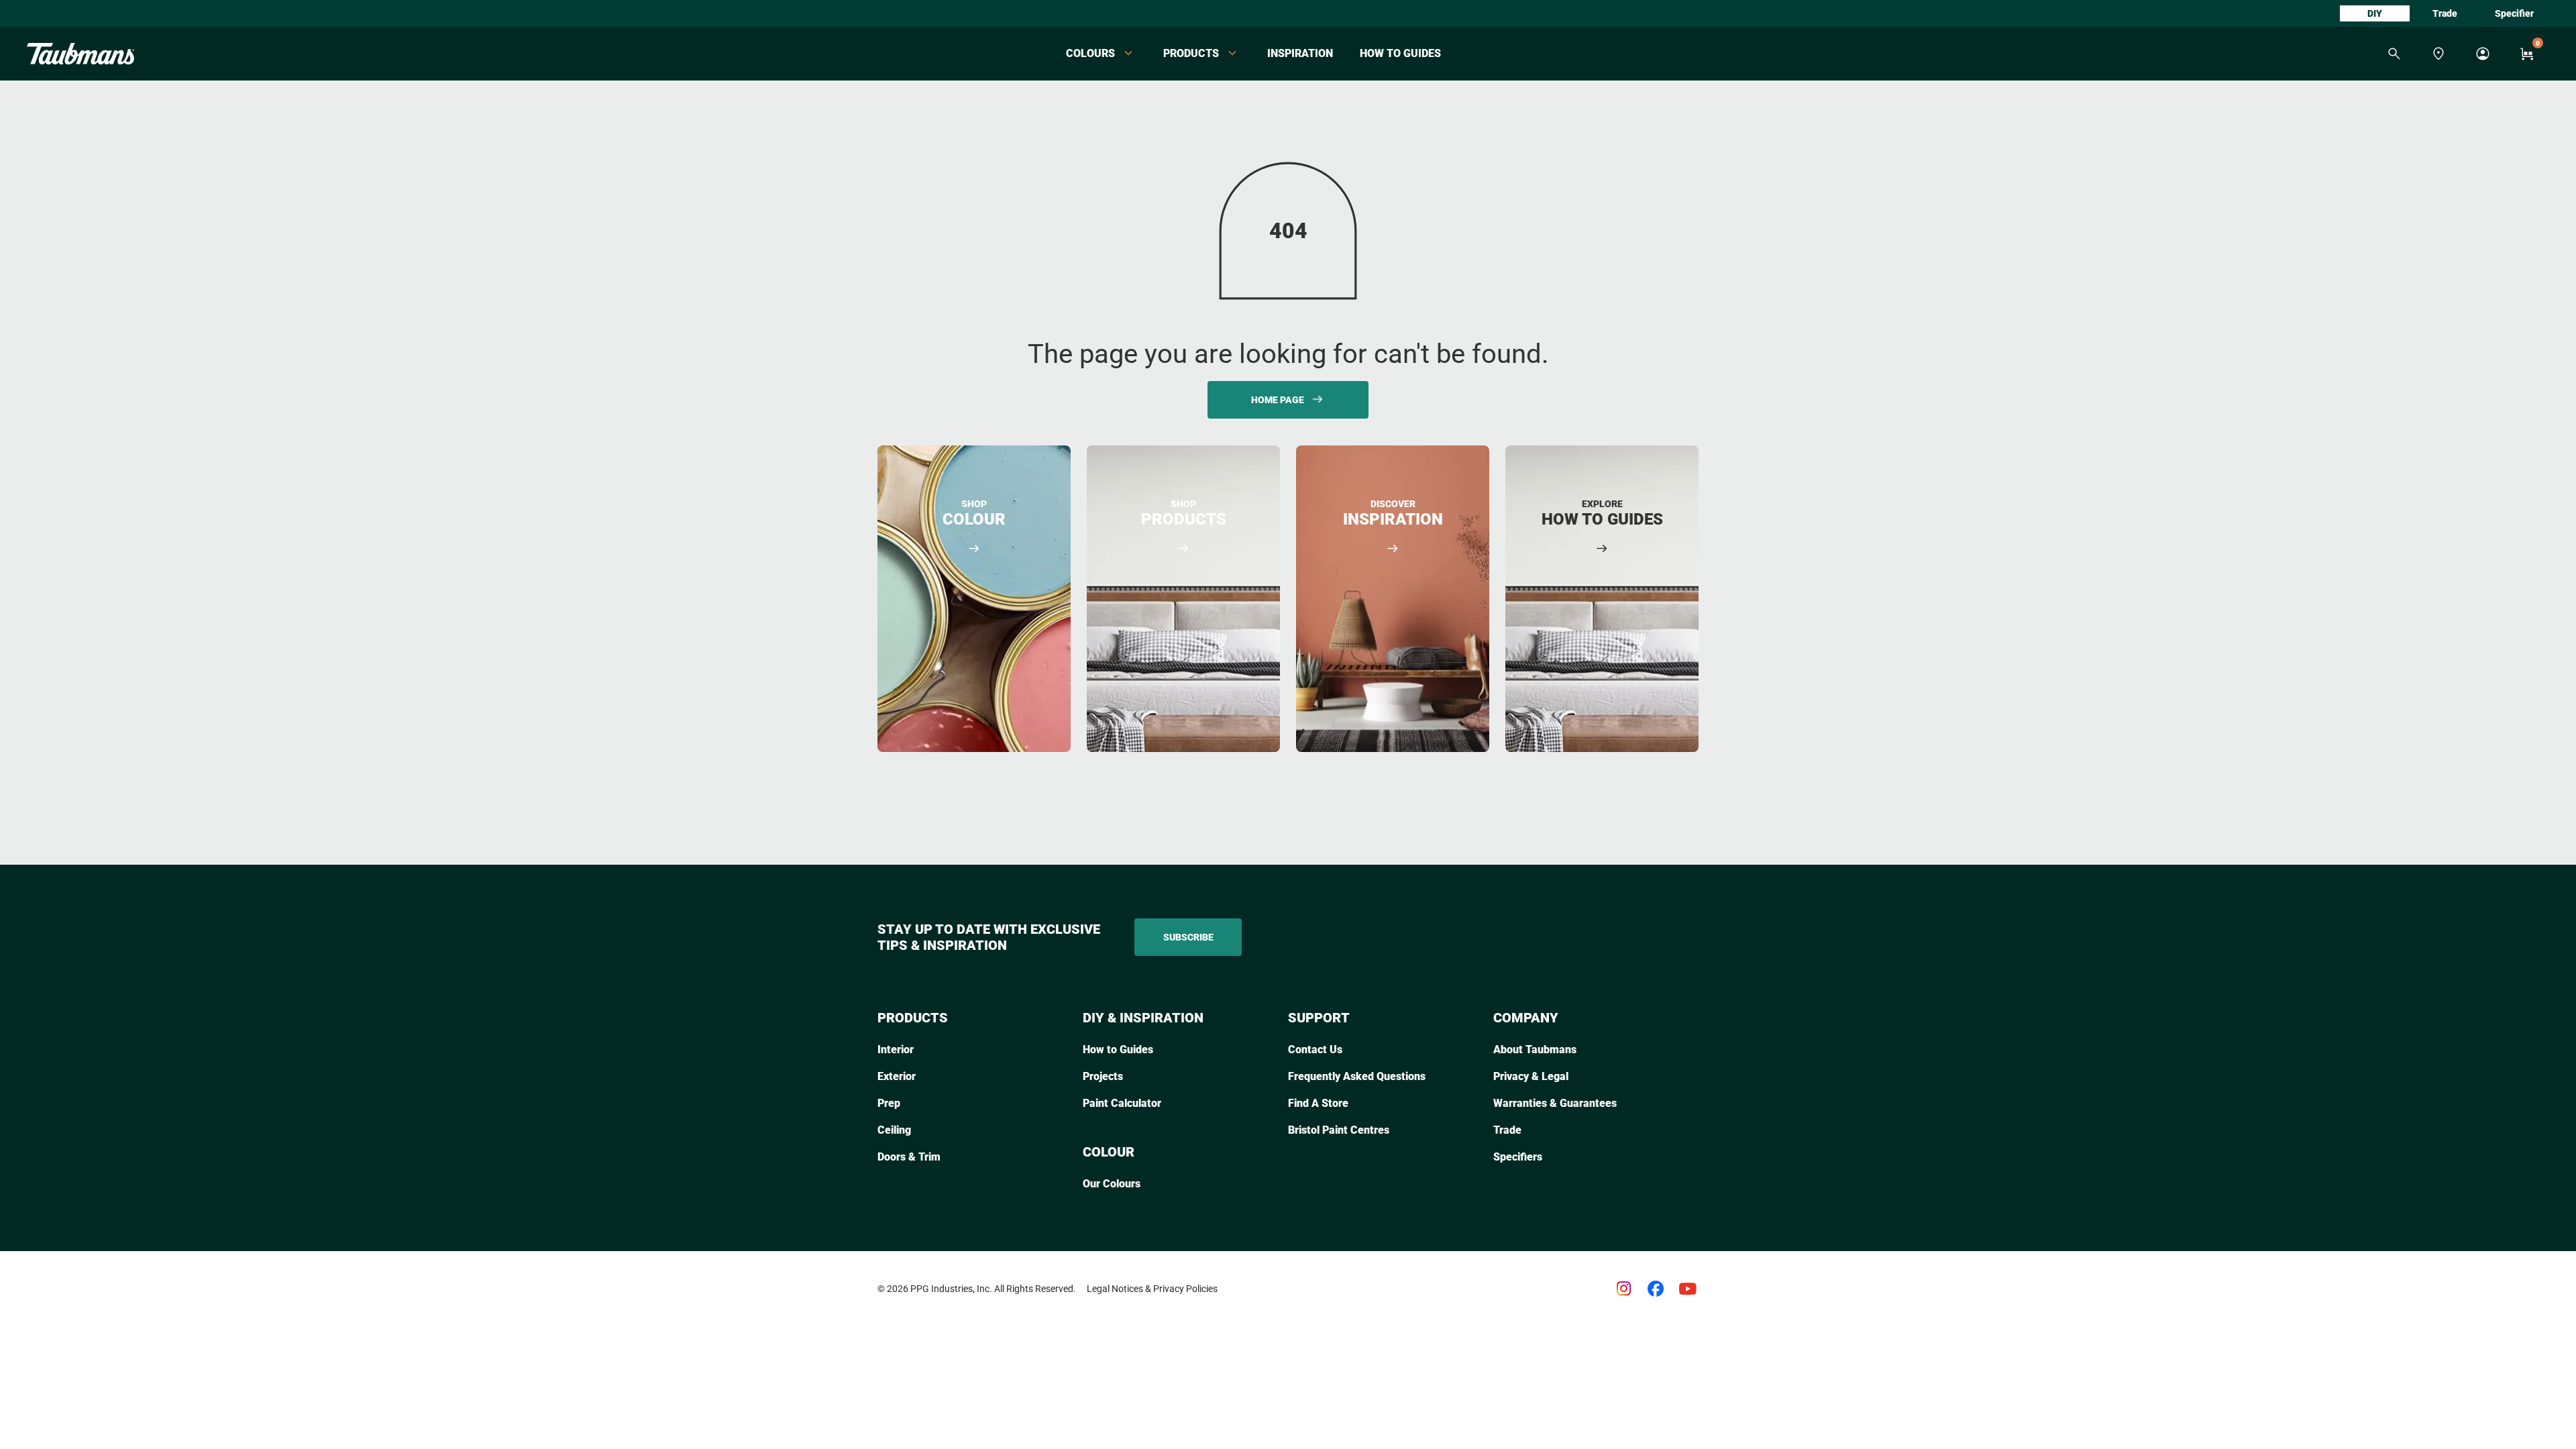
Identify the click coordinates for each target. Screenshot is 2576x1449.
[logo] (80, 54)
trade (2445, 13)
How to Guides (1400, 53)
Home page (1278, 400)
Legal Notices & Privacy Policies (1152, 1289)
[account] (2483, 54)
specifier (2514, 13)
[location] (2438, 54)
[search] (2394, 54)
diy (2375, 13)
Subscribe (1188, 937)
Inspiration (1300, 53)
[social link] (1623, 1289)
